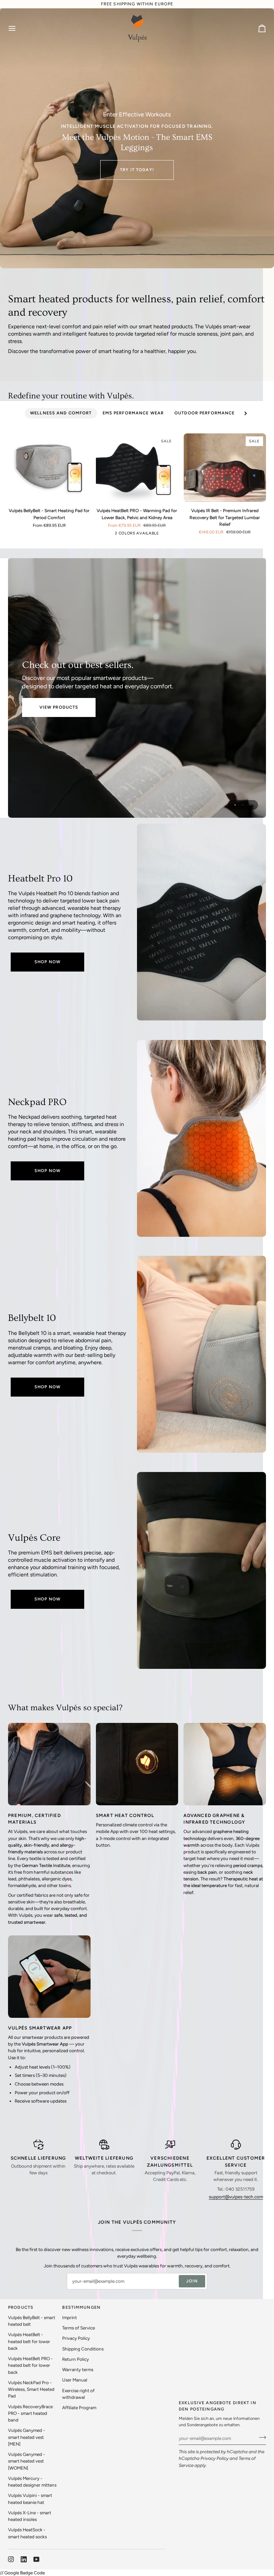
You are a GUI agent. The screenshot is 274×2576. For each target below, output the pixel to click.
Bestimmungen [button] (81, 2307)
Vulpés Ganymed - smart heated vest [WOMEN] (27, 2461)
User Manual (75, 2380)
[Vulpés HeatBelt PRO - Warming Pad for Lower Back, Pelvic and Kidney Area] (201, 922)
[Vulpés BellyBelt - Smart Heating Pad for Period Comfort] (49, 468)
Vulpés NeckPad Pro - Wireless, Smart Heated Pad (31, 2389)
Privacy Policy (215, 2458)
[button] (141, 2306)
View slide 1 (235, 805)
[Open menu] (18, 28)
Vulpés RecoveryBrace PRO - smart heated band (30, 2413)
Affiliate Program (79, 2408)
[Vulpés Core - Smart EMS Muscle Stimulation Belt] (201, 1570)
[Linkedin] (24, 2559)
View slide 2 (243, 805)
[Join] (260, 2438)
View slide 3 (250, 805)
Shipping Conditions (83, 2349)
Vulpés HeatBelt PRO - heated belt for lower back (30, 2365)
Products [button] (21, 2307)
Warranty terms (78, 2369)
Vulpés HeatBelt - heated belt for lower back (29, 2341)
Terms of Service (79, 2328)
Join (192, 2281)
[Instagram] (11, 2559)
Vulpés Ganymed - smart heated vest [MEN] (27, 2437)
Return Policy (76, 2359)
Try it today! (137, 170)
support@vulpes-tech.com (236, 2197)
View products (59, 707)
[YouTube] (36, 2559)
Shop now (47, 962)
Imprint (70, 2317)
